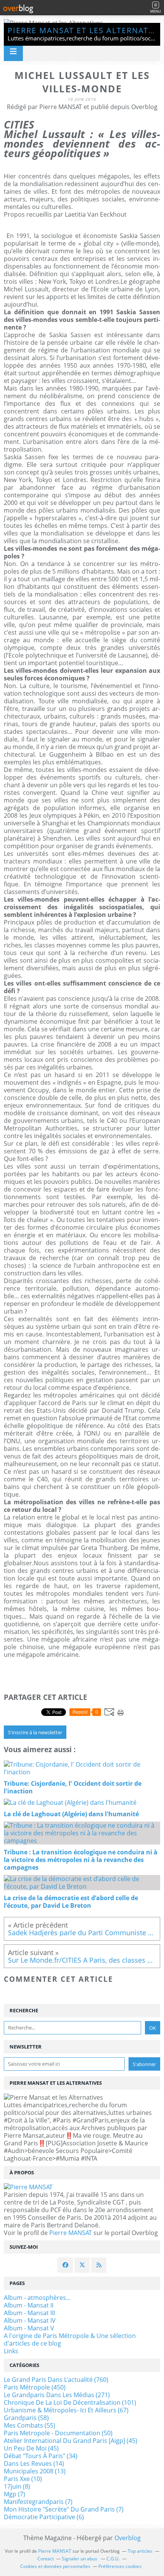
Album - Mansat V (29, 2328)
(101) (70, 2402)
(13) (35, 2471)
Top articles (140, 2551)
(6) (44, 2517)
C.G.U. (113, 2559)
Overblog (128, 2538)
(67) (66, 2410)
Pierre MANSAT (71, 2233)
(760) (56, 2380)
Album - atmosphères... (37, 2298)
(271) (57, 2395)
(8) (17, 2486)
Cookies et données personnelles (55, 2566)
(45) (71, 2441)
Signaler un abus (80, 2559)
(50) (58, 2433)
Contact (46, 2559)
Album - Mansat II (29, 2305)
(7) (14, 2494)
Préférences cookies (120, 2566)
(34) (41, 2456)
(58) (26, 2418)
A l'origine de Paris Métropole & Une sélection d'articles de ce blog (70, 2340)
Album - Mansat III (29, 2313)
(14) (34, 2463)
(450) (35, 2387)
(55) (30, 2425)
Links (11, 2351)
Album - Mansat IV (30, 2320)
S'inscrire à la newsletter (35, 1732)
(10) (23, 2479)
